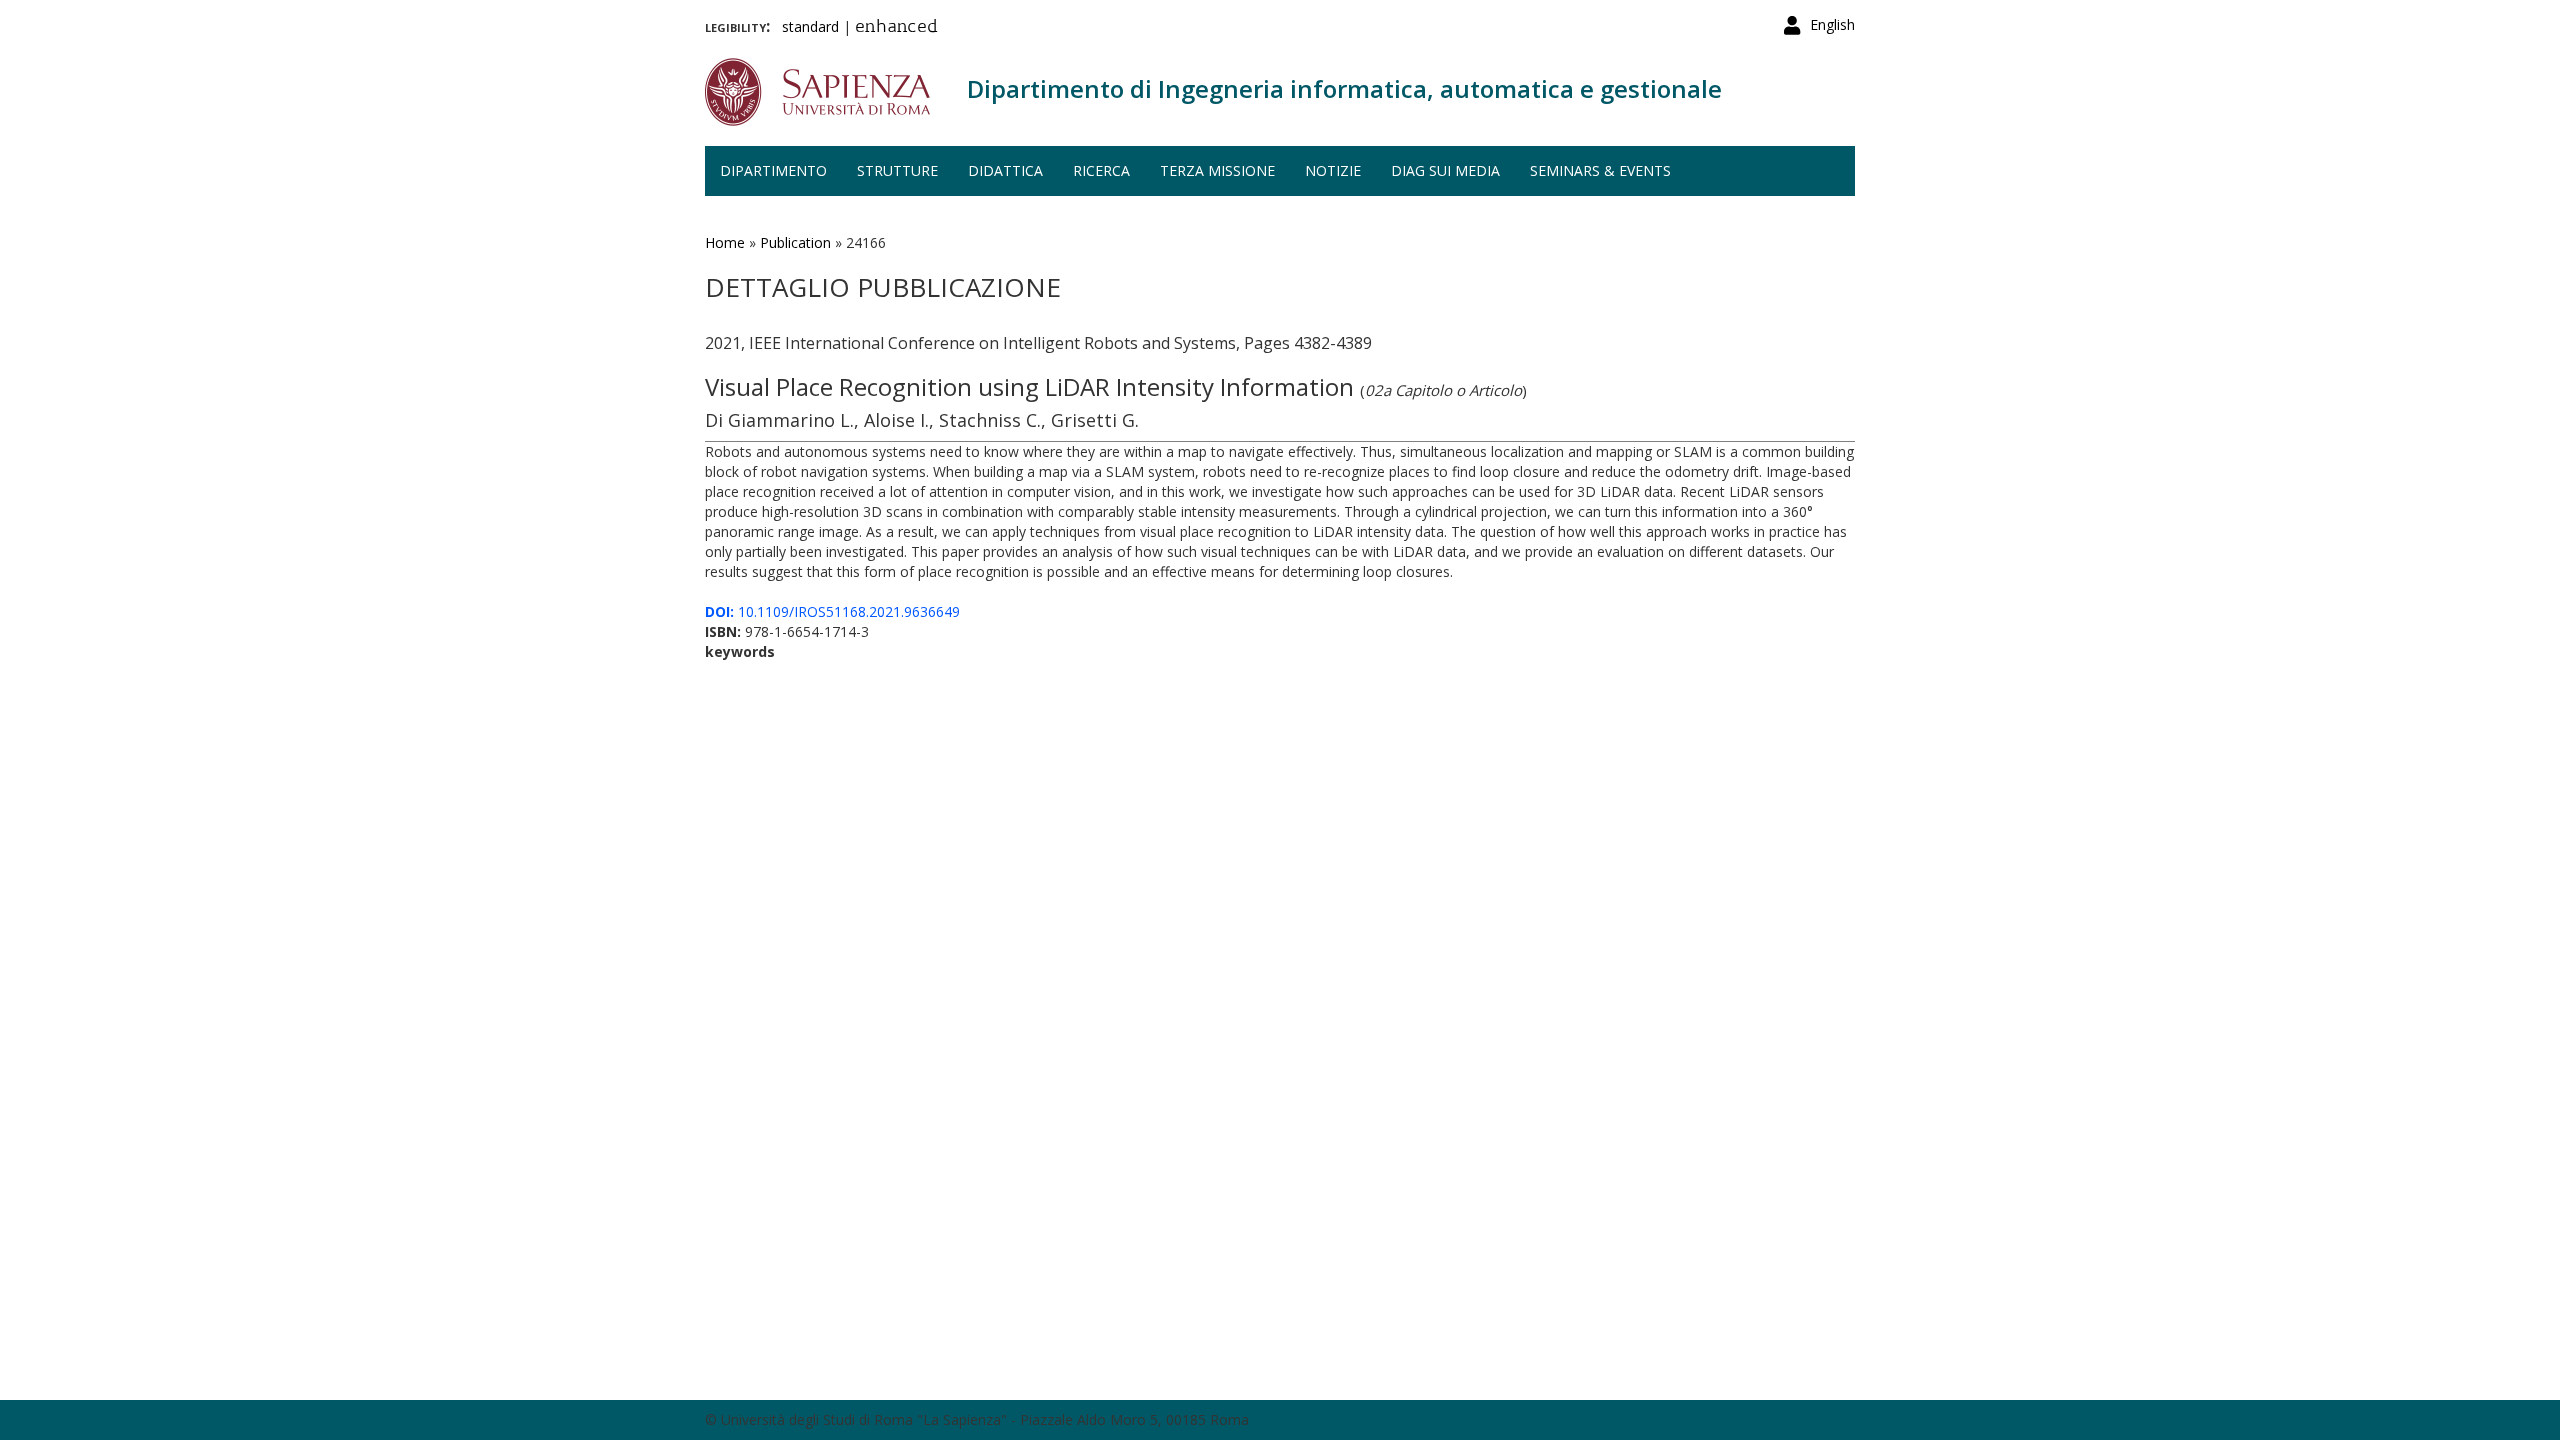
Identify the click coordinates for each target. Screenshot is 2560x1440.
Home (725, 242)
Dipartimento (773, 170)
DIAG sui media (1445, 170)
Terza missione (1217, 170)
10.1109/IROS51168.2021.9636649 (832, 611)
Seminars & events (1600, 170)
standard (810, 26)
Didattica (1005, 170)
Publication (795, 242)
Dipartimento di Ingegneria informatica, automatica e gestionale (1344, 88)
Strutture (897, 170)
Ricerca (1101, 170)
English (1832, 24)
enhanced (896, 28)
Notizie (1333, 170)
